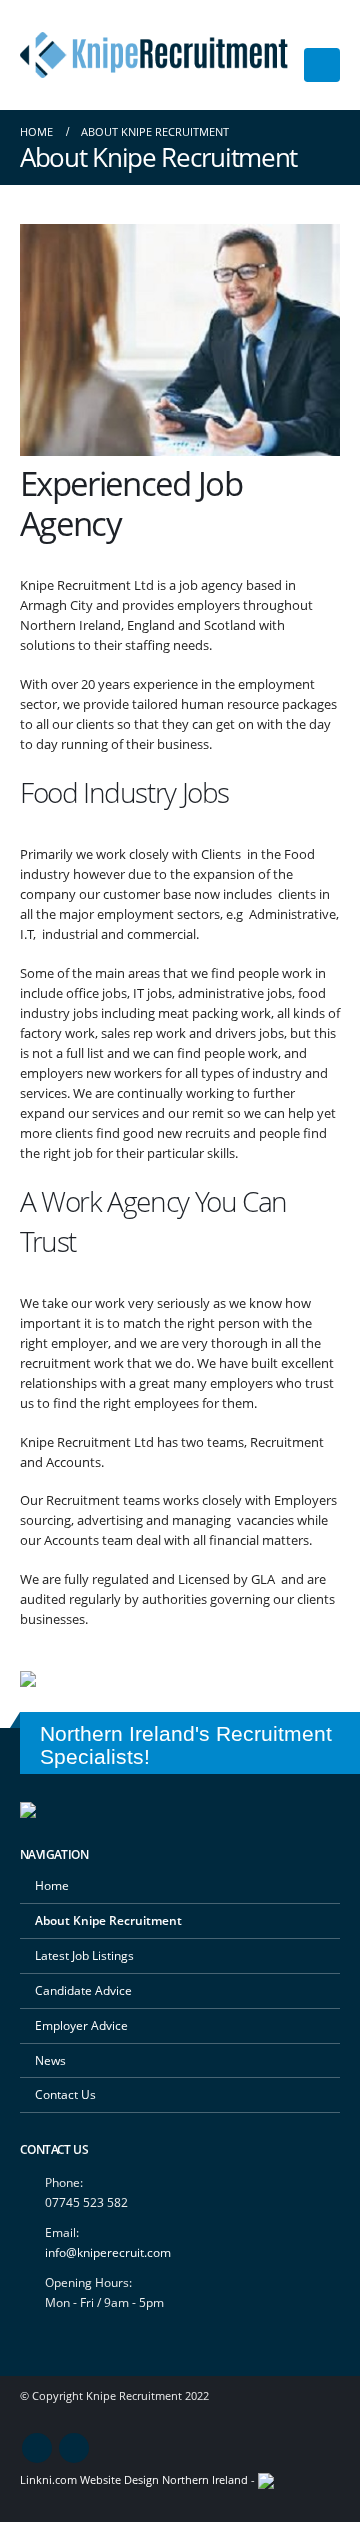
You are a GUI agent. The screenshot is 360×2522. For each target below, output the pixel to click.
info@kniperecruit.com (108, 2252)
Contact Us (65, 2094)
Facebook (37, 2448)
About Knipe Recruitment (108, 1920)
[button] (322, 65)
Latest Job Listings (84, 1955)
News (50, 2060)
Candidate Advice (83, 1990)
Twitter (74, 2448)
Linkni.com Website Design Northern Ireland (134, 2480)
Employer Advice (81, 2025)
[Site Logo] (154, 54)
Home (52, 1885)
